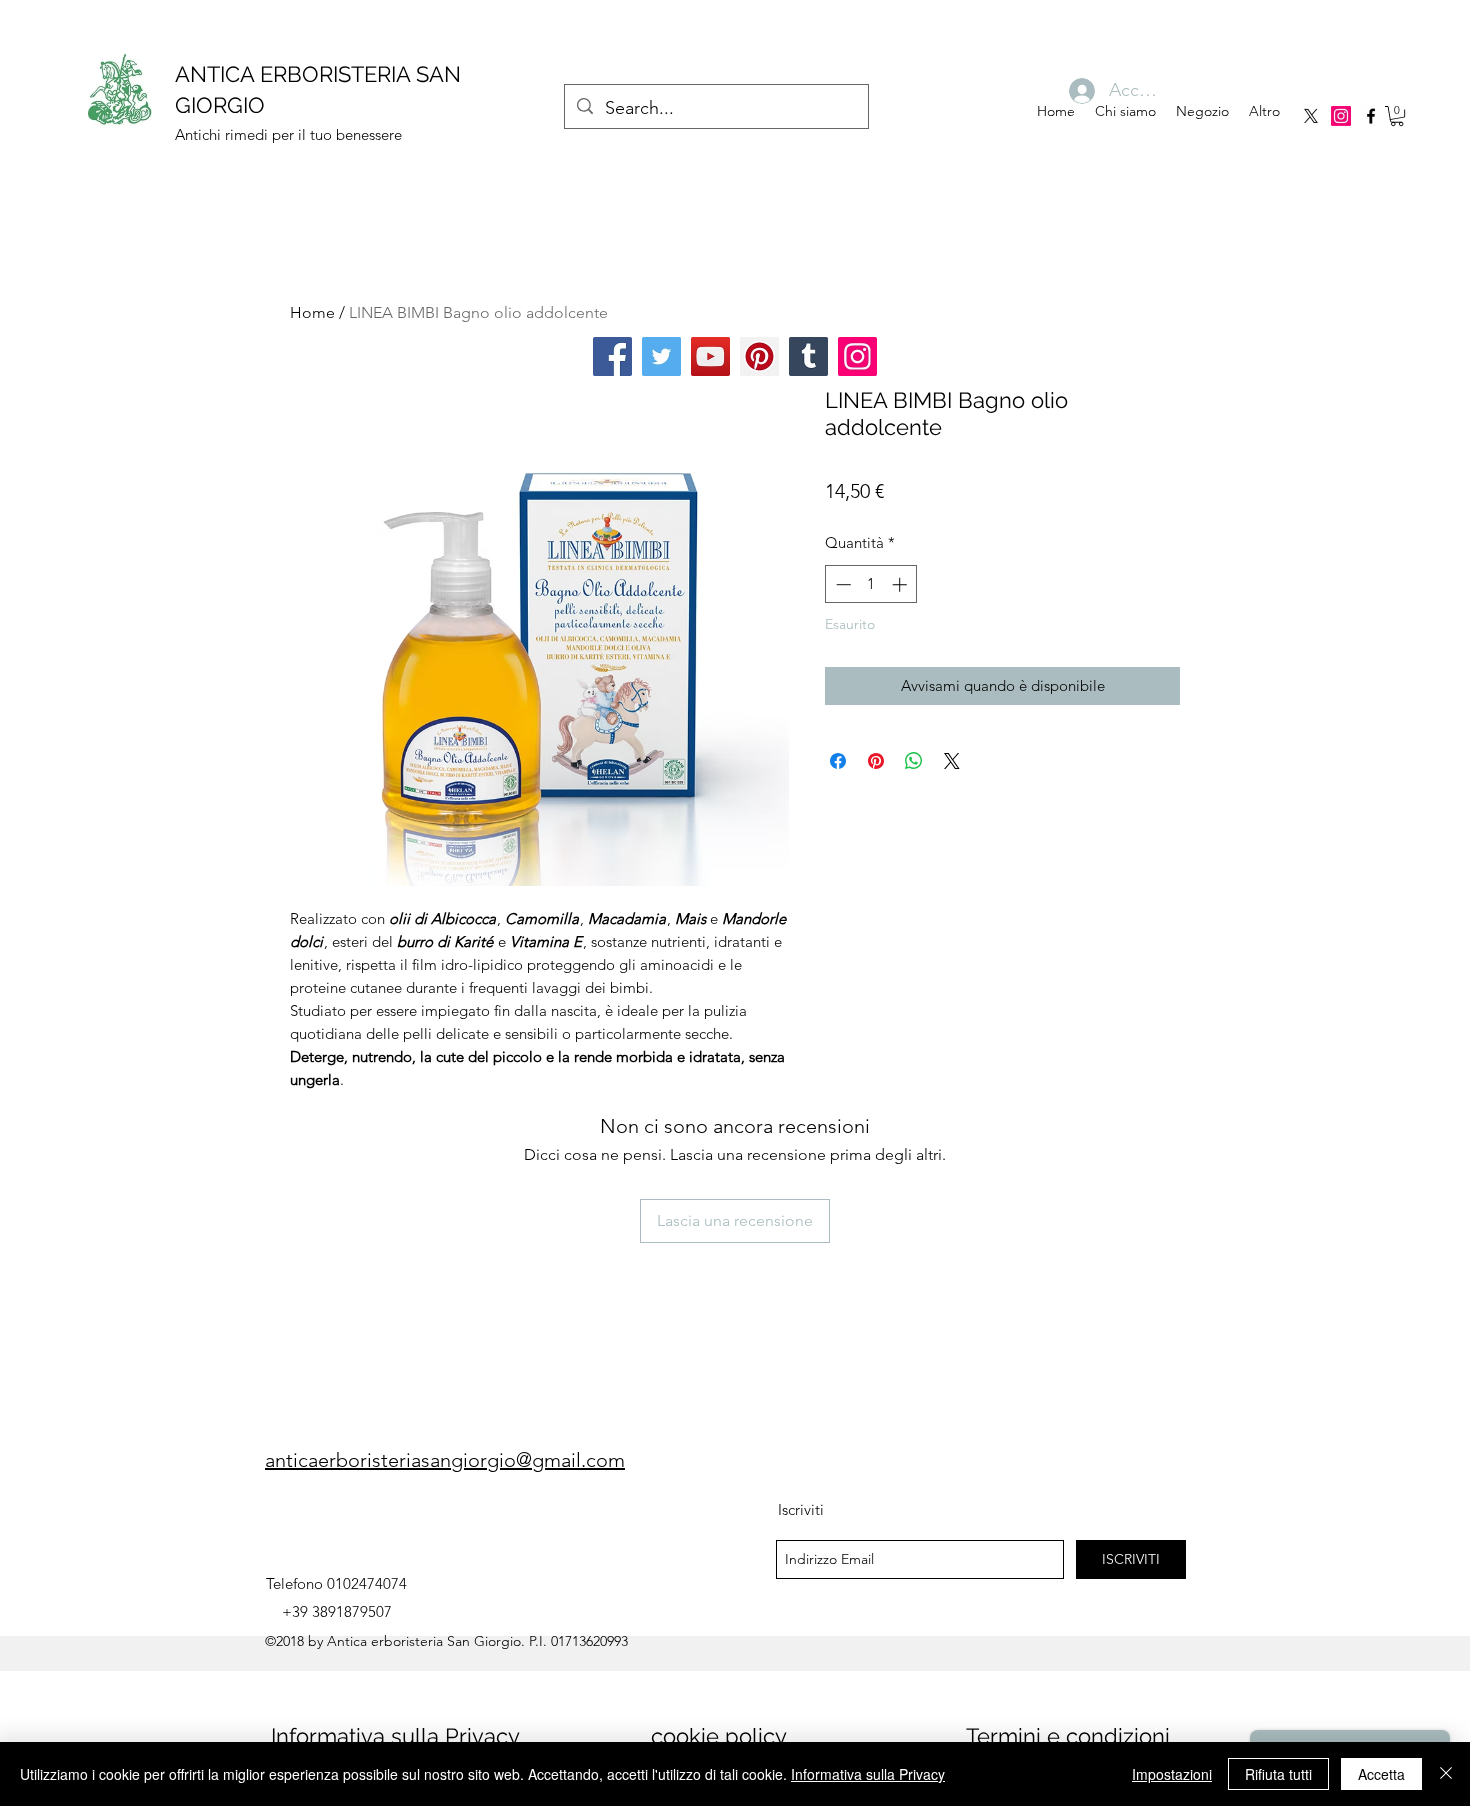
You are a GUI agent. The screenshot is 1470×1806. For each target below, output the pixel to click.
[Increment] (901, 584)
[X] (1311, 116)
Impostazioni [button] (1172, 1774)
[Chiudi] (1446, 1774)
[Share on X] (952, 761)
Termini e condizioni (1068, 1736)
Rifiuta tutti (1278, 1774)
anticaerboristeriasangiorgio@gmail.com (445, 1460)
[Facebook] (612, 356)
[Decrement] (841, 584)
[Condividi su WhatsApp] (914, 761)
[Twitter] (661, 356)
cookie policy (719, 1736)
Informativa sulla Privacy (395, 1736)
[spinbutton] (871, 584)
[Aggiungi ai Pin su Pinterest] (876, 761)
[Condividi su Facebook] (838, 761)
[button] (1397, 116)
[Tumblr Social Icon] (808, 356)
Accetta (1381, 1774)
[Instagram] (1341, 116)
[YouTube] (710, 356)
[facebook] (1371, 116)
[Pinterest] (759, 356)
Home (312, 312)
